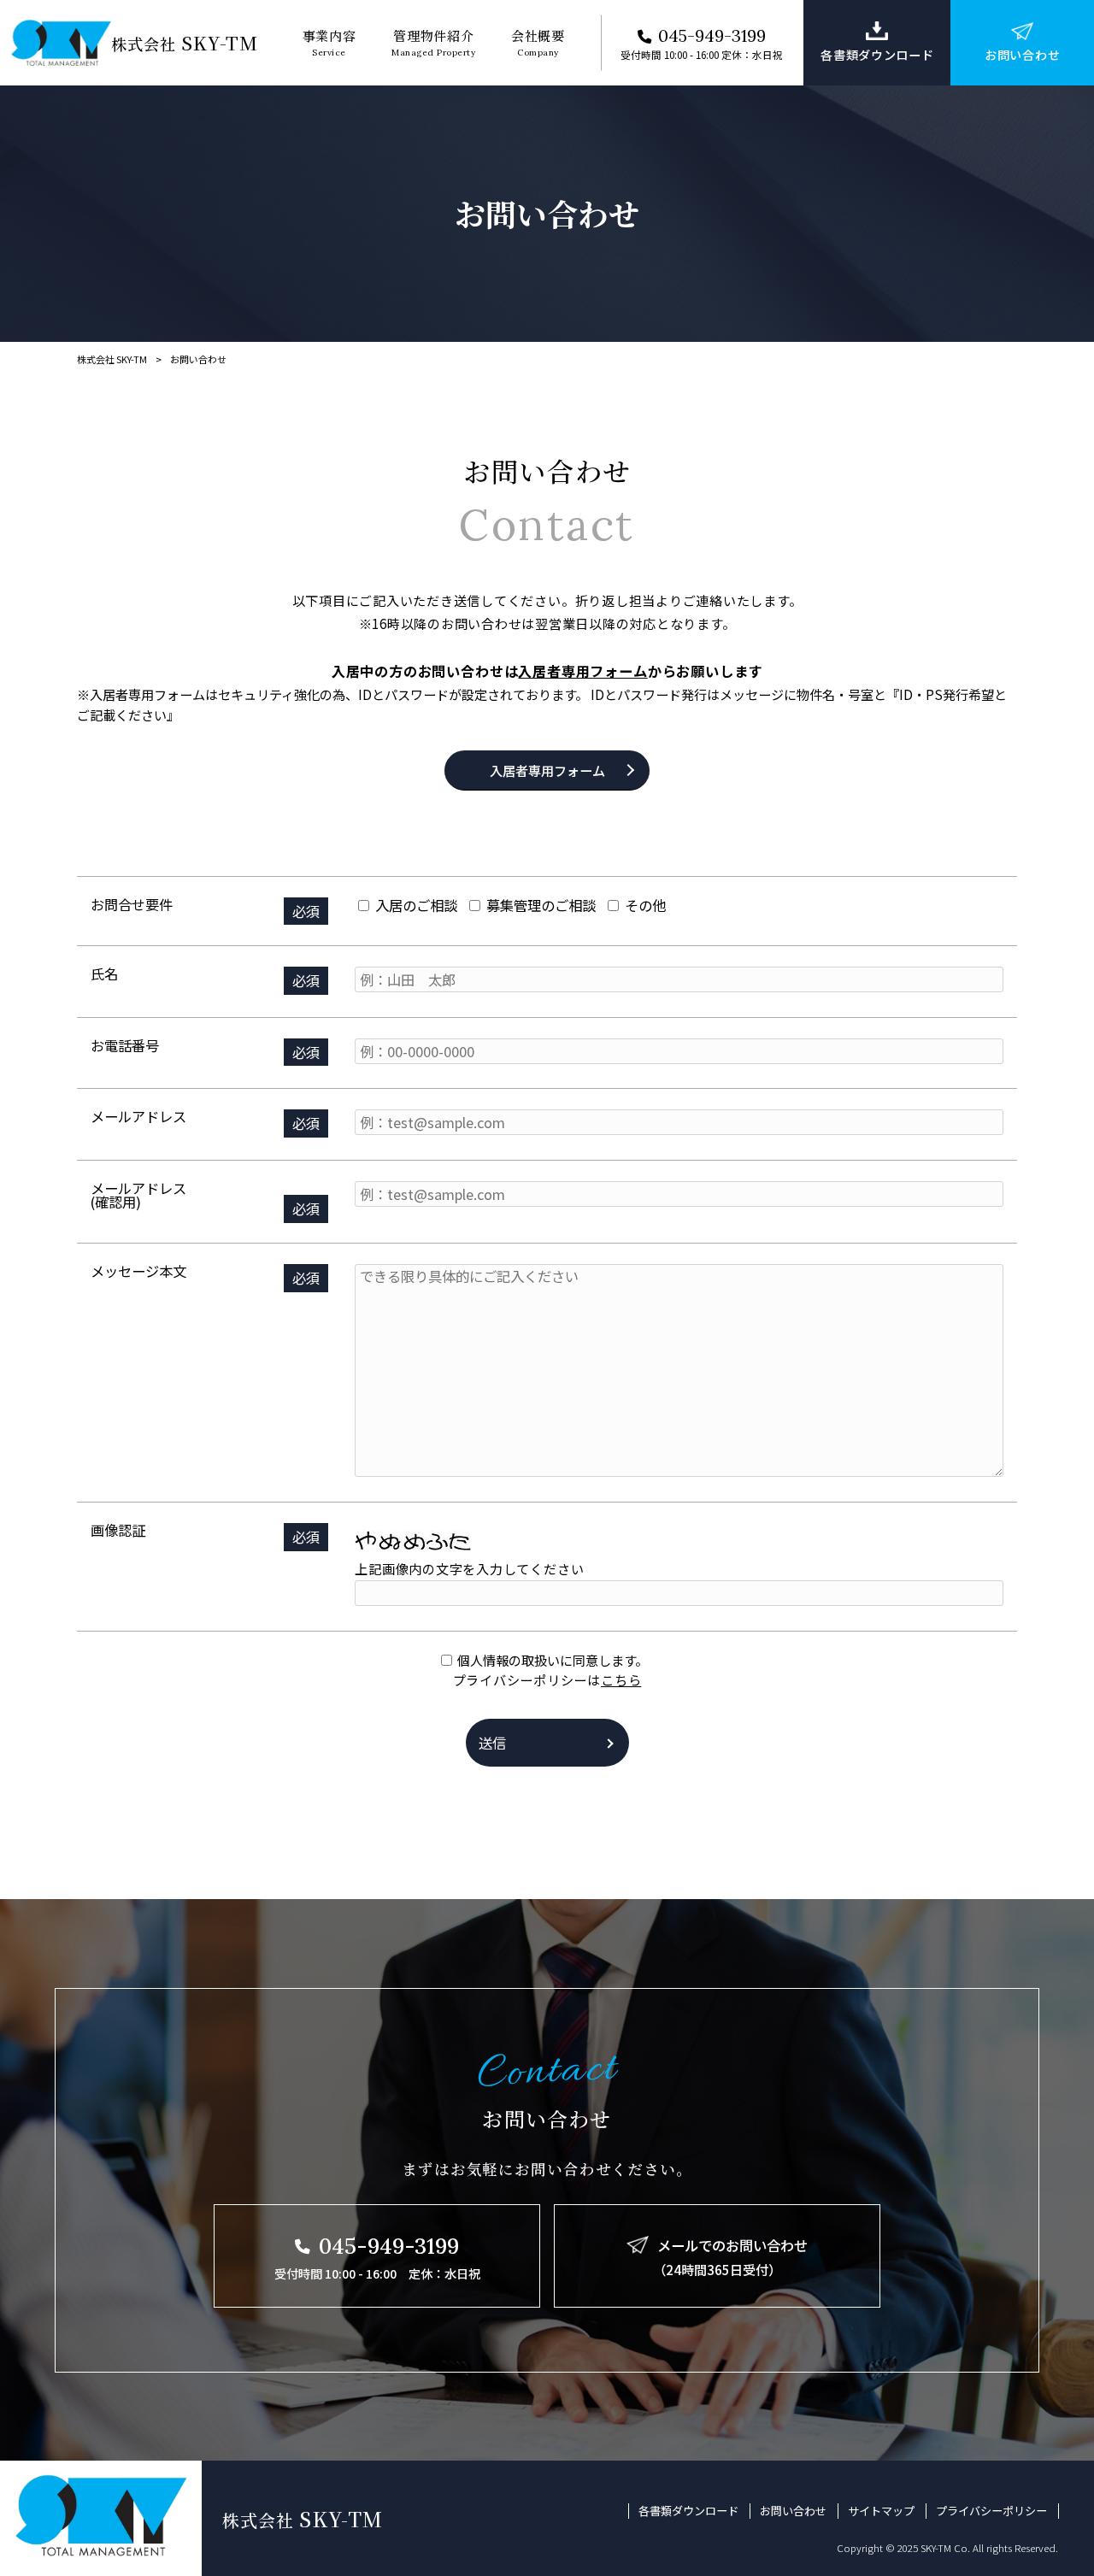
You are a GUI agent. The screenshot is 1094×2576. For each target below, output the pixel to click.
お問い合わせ (793, 2511)
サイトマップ (881, 2511)
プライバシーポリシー (991, 2511)
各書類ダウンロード (688, 2511)
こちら (621, 1679)
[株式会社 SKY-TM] (61, 42)
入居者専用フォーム (582, 671)
